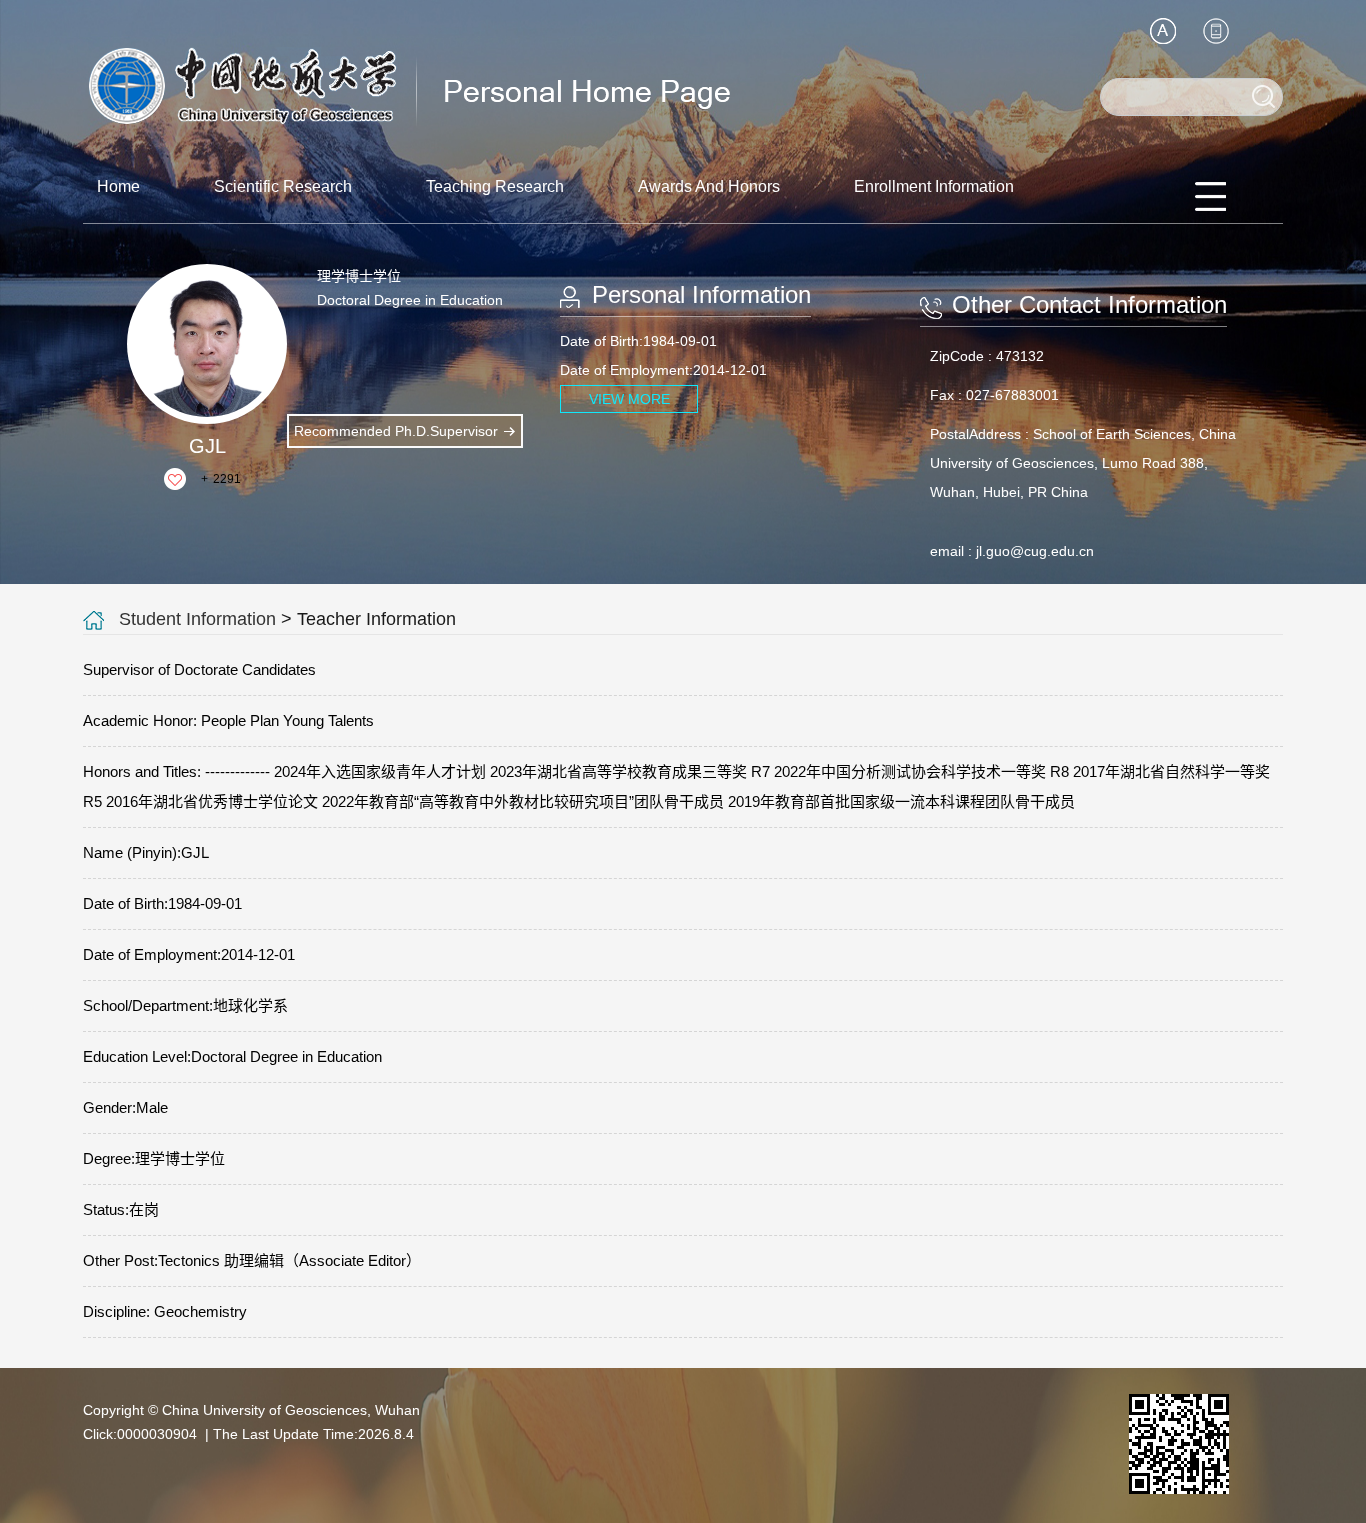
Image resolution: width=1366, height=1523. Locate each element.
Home (118, 186)
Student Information (197, 619)
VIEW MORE (629, 399)
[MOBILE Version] (1216, 31)
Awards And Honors (709, 186)
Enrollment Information (934, 186)
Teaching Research (495, 186)
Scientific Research (283, 186)
